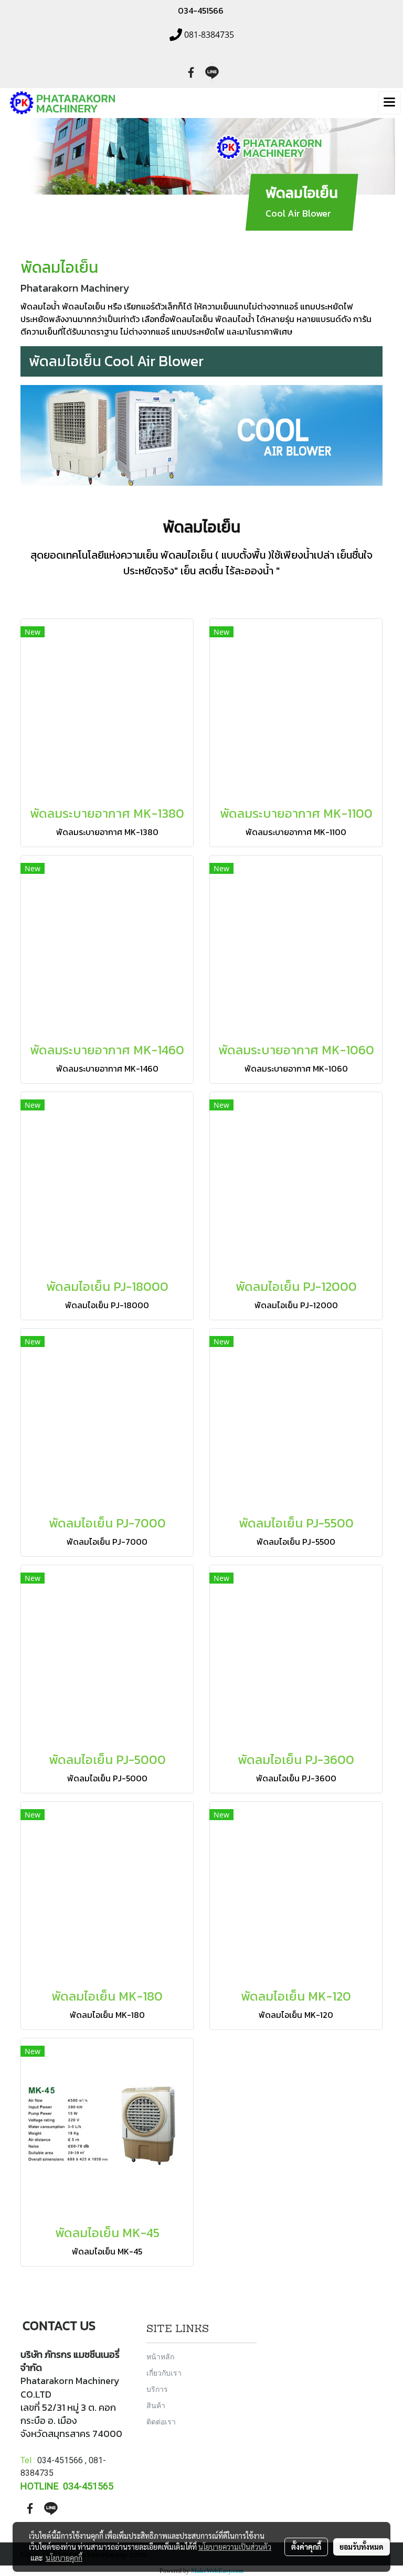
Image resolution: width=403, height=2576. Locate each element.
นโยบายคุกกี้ (64, 2558)
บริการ (157, 2389)
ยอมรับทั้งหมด (362, 2547)
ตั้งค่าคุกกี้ (306, 2547)
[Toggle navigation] (389, 103)
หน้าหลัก (160, 2356)
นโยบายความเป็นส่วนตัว (235, 2547)
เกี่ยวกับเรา (164, 2373)
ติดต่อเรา (161, 2422)
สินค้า (156, 2405)
